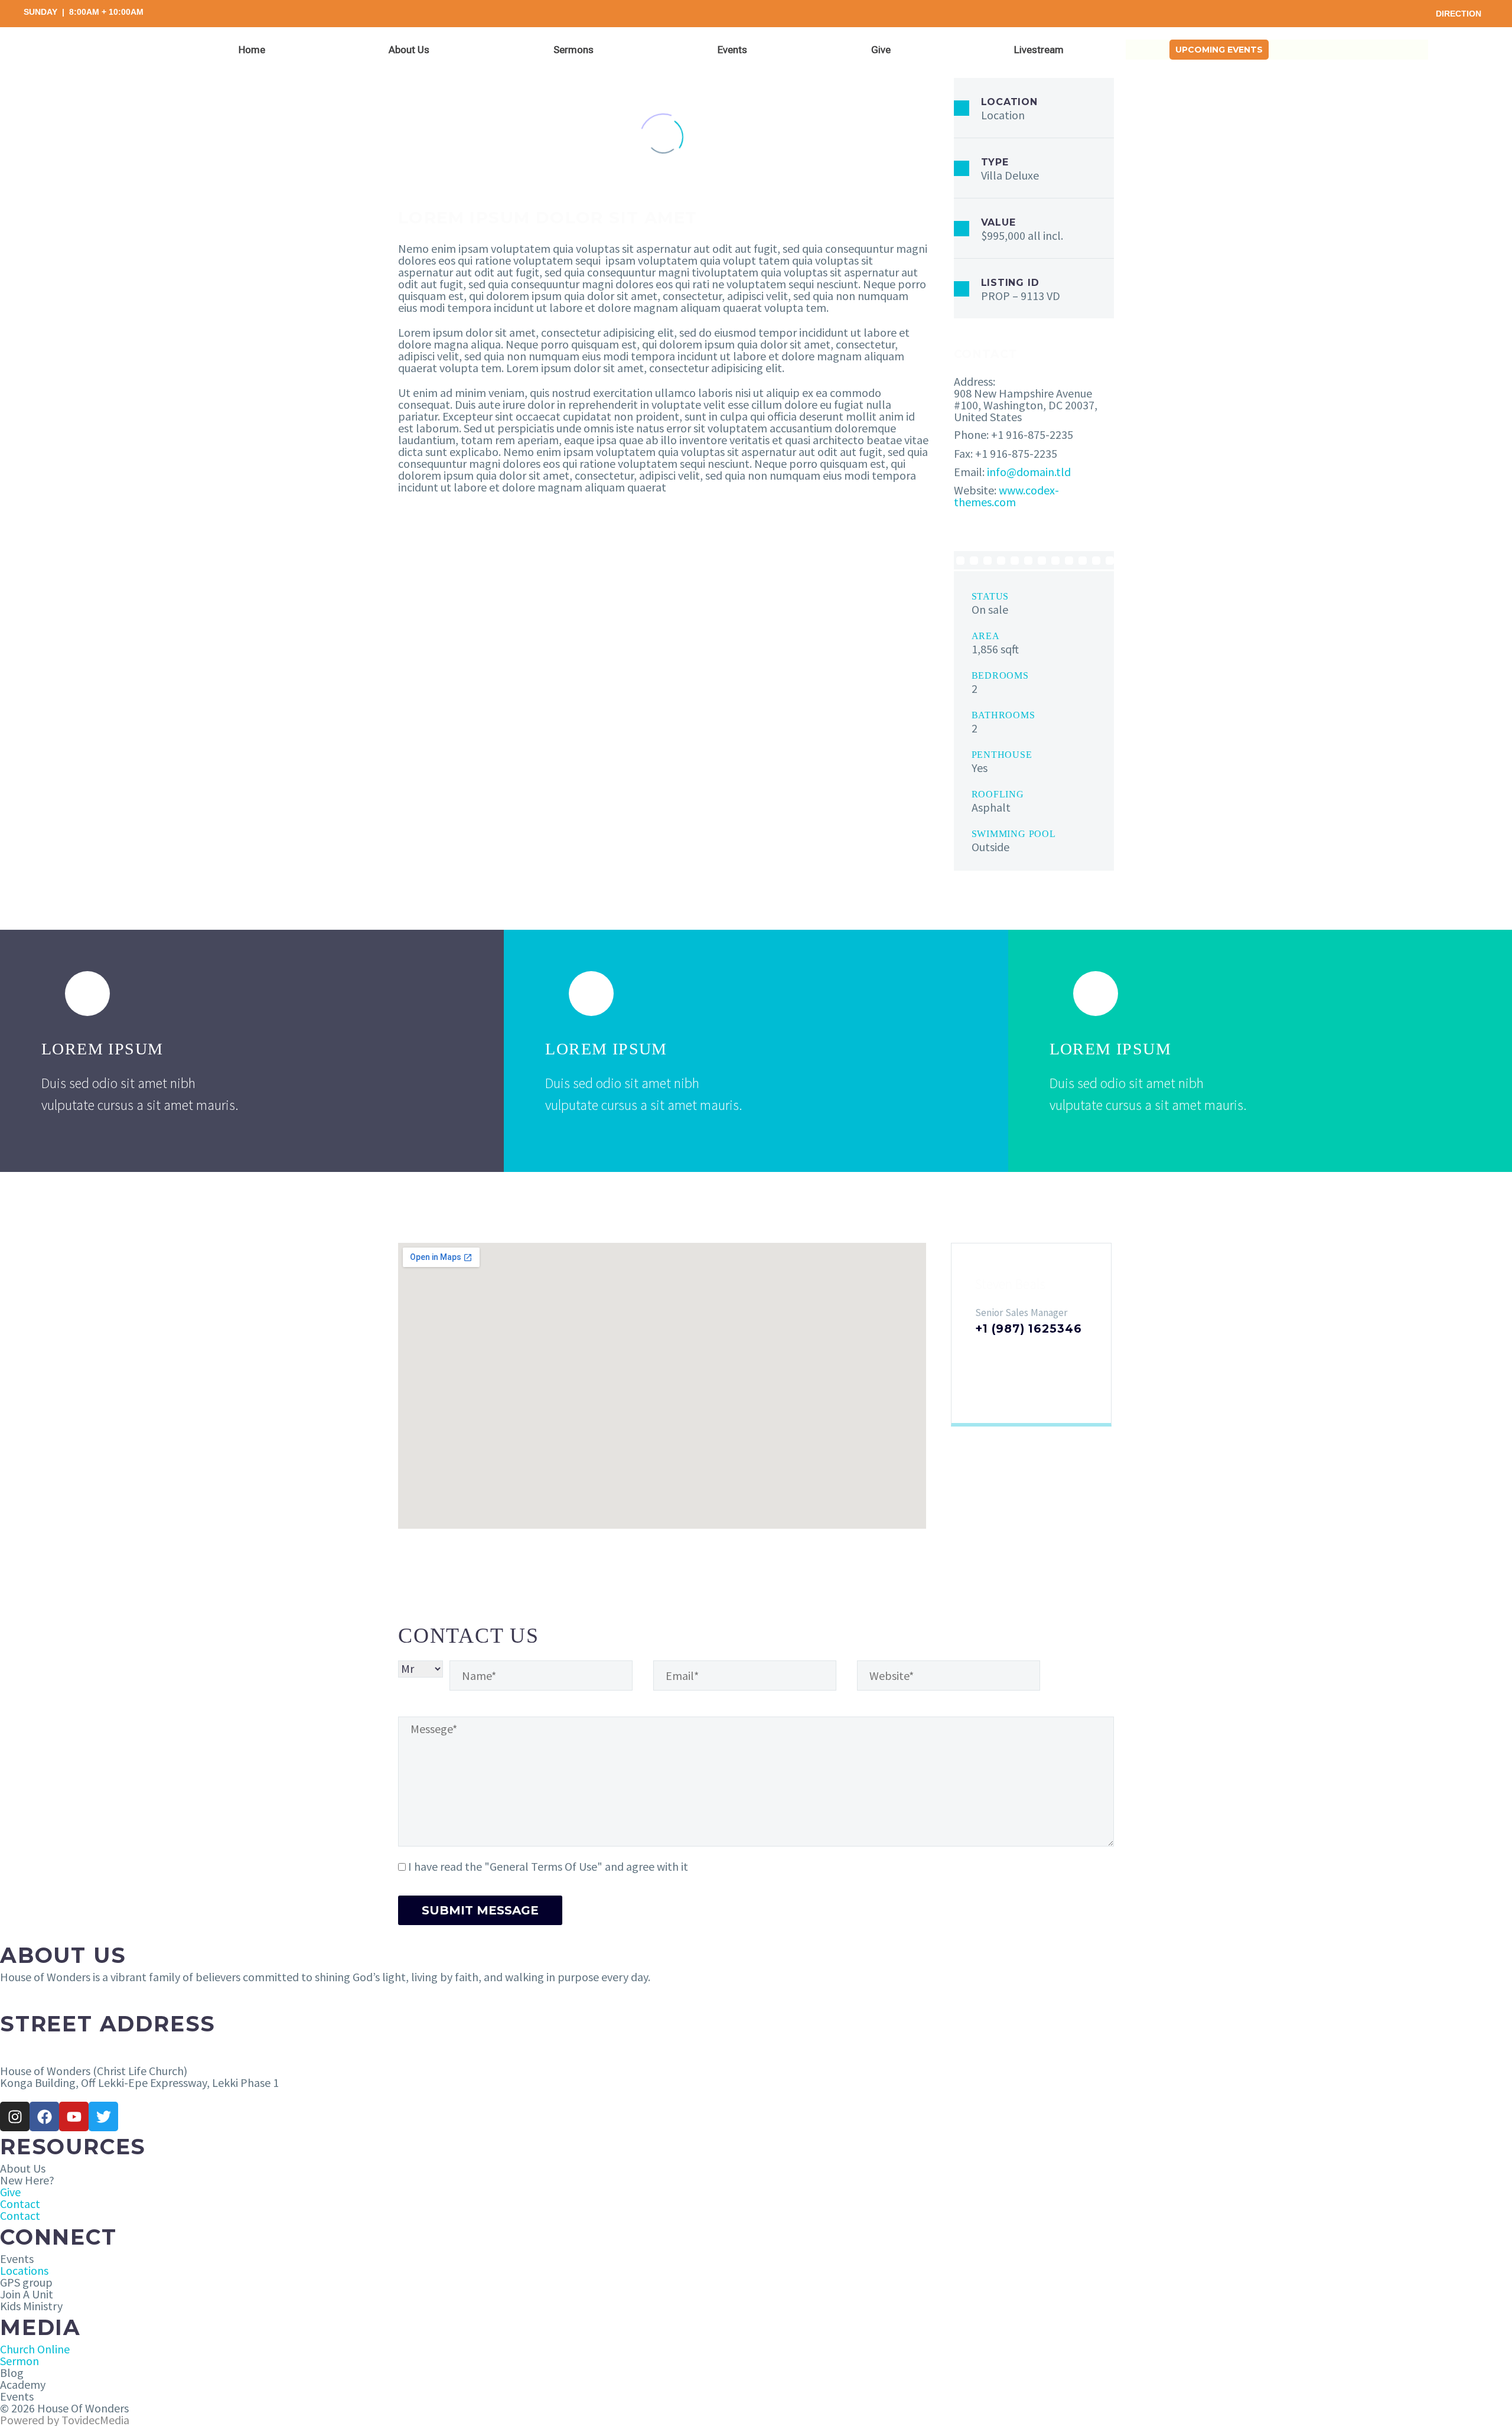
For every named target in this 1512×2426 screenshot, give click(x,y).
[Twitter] (103, 2116)
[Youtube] (74, 2116)
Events (732, 50)
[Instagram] (1038, 1352)
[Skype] (1057, 1352)
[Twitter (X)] (1000, 1352)
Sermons (573, 50)
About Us (409, 50)
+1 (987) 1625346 (1028, 1329)
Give (881, 50)
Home (252, 50)
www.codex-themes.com (1006, 496)
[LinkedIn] (1019, 1352)
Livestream (1039, 50)
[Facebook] (981, 1352)
